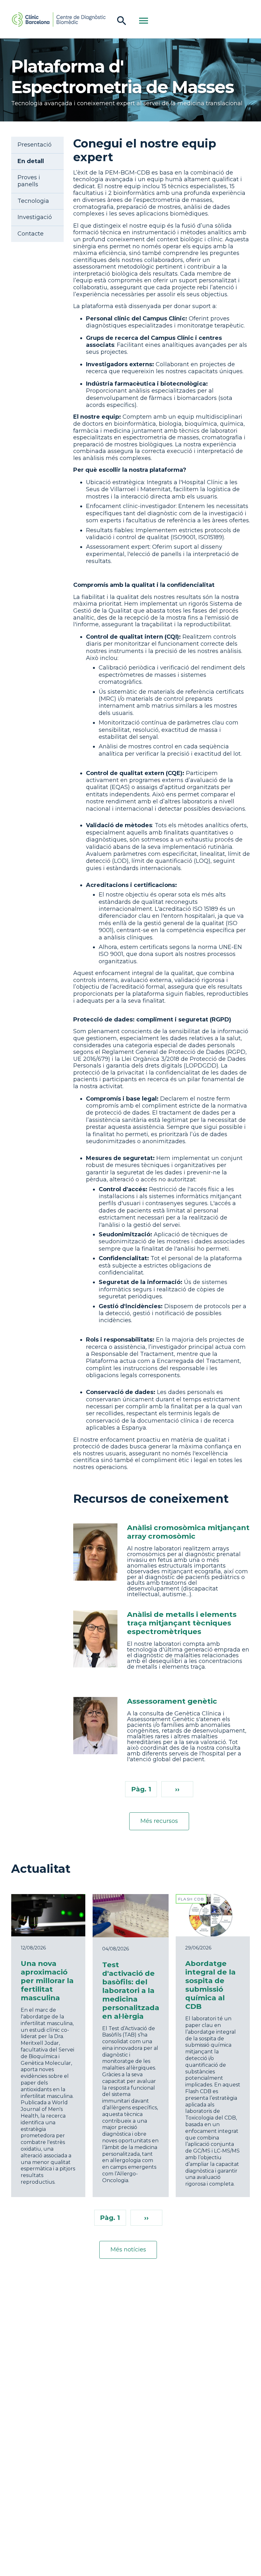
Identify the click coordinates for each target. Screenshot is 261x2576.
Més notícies (128, 2250)
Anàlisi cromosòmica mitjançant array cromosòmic (188, 1532)
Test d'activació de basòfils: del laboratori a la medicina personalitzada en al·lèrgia (131, 1990)
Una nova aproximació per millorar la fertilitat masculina (47, 1981)
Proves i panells (29, 181)
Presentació (35, 145)
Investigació (35, 217)
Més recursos (159, 1821)
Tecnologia (33, 201)
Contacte (31, 234)
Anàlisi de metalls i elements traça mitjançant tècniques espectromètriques (182, 1623)
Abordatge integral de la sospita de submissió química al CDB (210, 1985)
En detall (31, 161)
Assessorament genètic (172, 1701)
